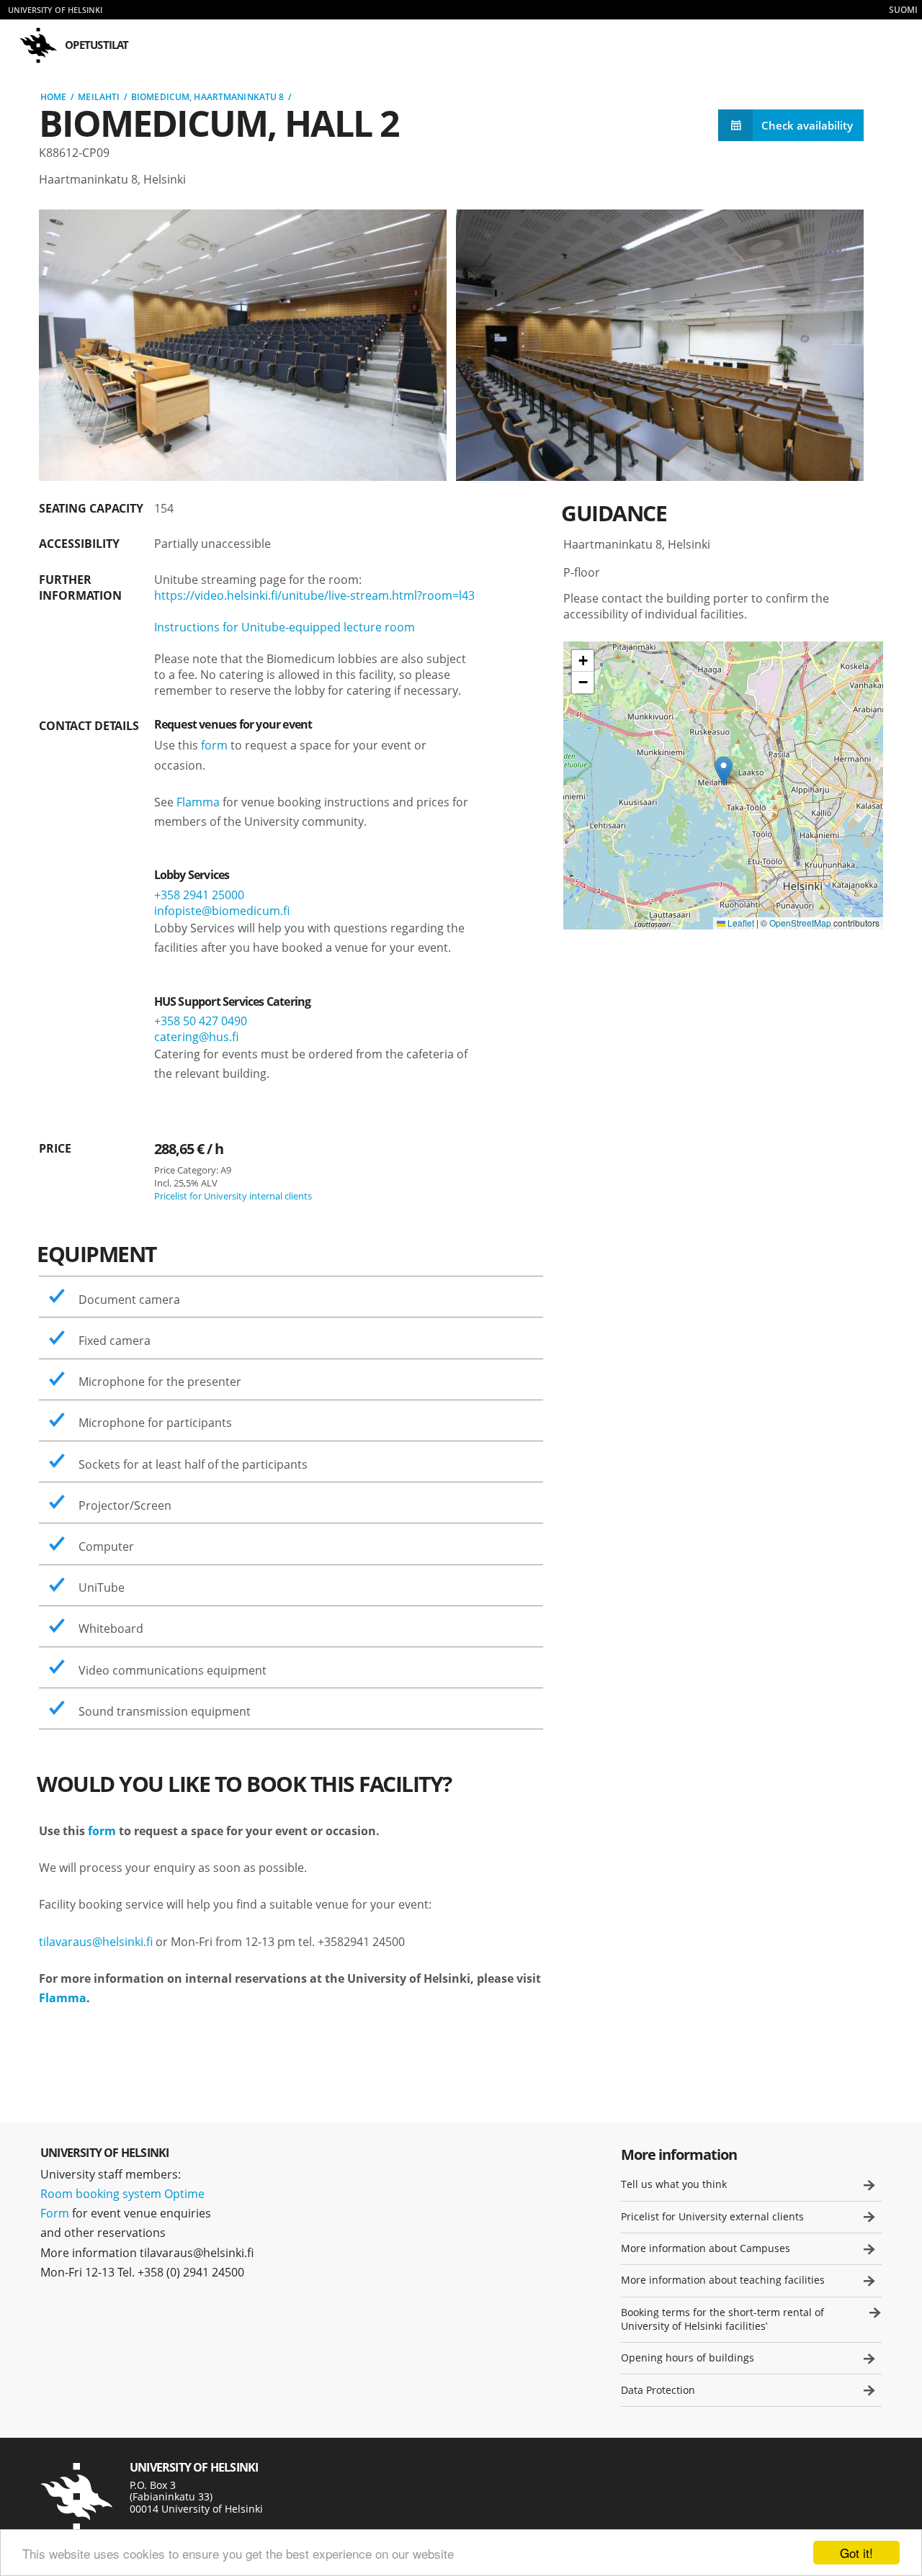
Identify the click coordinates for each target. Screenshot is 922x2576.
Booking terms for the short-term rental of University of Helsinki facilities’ (722, 2319)
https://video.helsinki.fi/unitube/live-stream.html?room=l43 (314, 595)
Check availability (807, 125)
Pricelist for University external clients (712, 2216)
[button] (724, 771)
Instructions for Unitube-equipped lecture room (285, 627)
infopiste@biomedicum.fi (222, 911)
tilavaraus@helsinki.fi (96, 1942)
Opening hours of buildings (688, 2357)
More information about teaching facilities (723, 2280)
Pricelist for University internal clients (233, 1196)
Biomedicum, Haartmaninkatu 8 (207, 97)
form (214, 745)
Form (55, 2213)
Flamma (198, 802)
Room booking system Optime (122, 2194)
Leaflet (740, 923)
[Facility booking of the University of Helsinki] (76, 2497)
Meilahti (99, 97)
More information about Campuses (706, 2248)
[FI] (903, 10)
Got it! (856, 2553)
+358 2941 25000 (199, 895)
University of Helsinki (55, 10)
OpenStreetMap (800, 923)
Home (53, 97)
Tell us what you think (674, 2184)
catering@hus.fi (196, 1037)
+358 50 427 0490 (201, 1021)
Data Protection (658, 2390)
